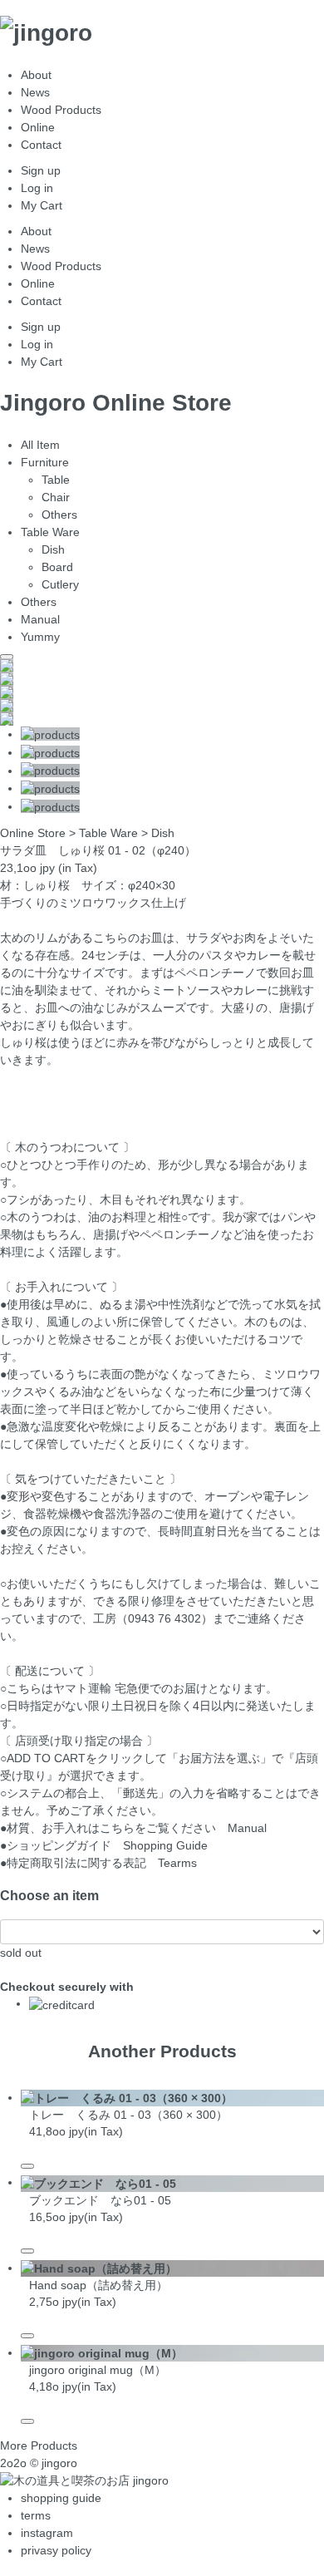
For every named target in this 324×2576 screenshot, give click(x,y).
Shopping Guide (165, 1845)
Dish (53, 549)
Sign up (41, 170)
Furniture (45, 462)
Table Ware (50, 532)
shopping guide (61, 2498)
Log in (37, 188)
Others (59, 515)
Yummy (40, 637)
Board (57, 567)
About (36, 75)
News (35, 92)
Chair (56, 497)
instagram (47, 2533)
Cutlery (60, 584)
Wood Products (61, 110)
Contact (41, 145)
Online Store (33, 833)
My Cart (42, 205)
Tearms (177, 1863)
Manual (40, 619)
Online (38, 127)
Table (56, 480)
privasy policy (56, 2550)
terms (36, 2515)
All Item (40, 445)
